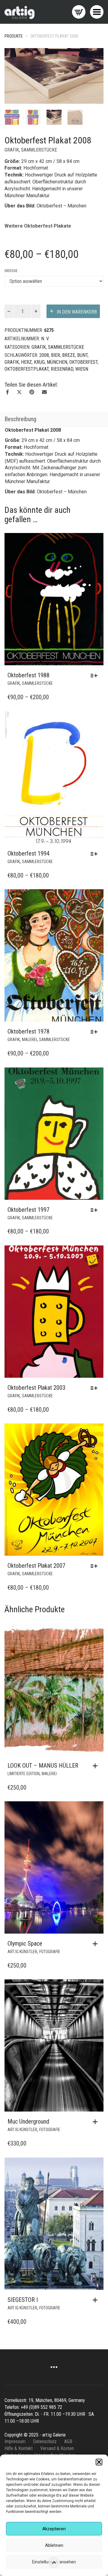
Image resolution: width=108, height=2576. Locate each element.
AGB (68, 2441)
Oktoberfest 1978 (28, 1031)
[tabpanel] (12, 117)
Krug (39, 362)
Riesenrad (62, 369)
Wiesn (82, 369)
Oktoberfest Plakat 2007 (36, 1566)
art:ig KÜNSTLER (22, 1952)
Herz (26, 362)
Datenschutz (45, 2441)
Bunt (82, 355)
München (57, 362)
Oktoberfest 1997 (28, 1210)
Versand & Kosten (57, 2448)
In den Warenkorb (77, 312)
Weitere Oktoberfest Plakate (38, 226)
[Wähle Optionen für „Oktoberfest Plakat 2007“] (96, 1566)
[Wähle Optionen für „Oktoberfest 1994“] (96, 854)
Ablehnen (54, 2545)
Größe (11, 271)
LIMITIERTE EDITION (24, 1774)
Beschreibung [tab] (20, 419)
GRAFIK (12, 150)
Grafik (12, 362)
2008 (44, 355)
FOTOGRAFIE (50, 1952)
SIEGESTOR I (23, 2300)
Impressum (15, 2441)
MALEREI (29, 1040)
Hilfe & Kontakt (19, 2448)
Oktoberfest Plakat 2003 (36, 1388)
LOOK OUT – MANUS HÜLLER (43, 1766)
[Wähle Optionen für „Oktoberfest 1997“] (96, 1210)
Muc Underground (28, 2121)
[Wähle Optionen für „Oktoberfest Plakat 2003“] (96, 1388)
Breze (69, 355)
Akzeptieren (54, 2529)
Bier (55, 355)
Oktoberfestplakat (27, 369)
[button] (99, 2462)
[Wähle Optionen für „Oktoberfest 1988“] (96, 675)
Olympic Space (25, 1943)
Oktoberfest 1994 (28, 853)
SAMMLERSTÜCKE (39, 150)
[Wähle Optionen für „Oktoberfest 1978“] (96, 1032)
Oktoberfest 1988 (28, 675)
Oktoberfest (83, 362)
